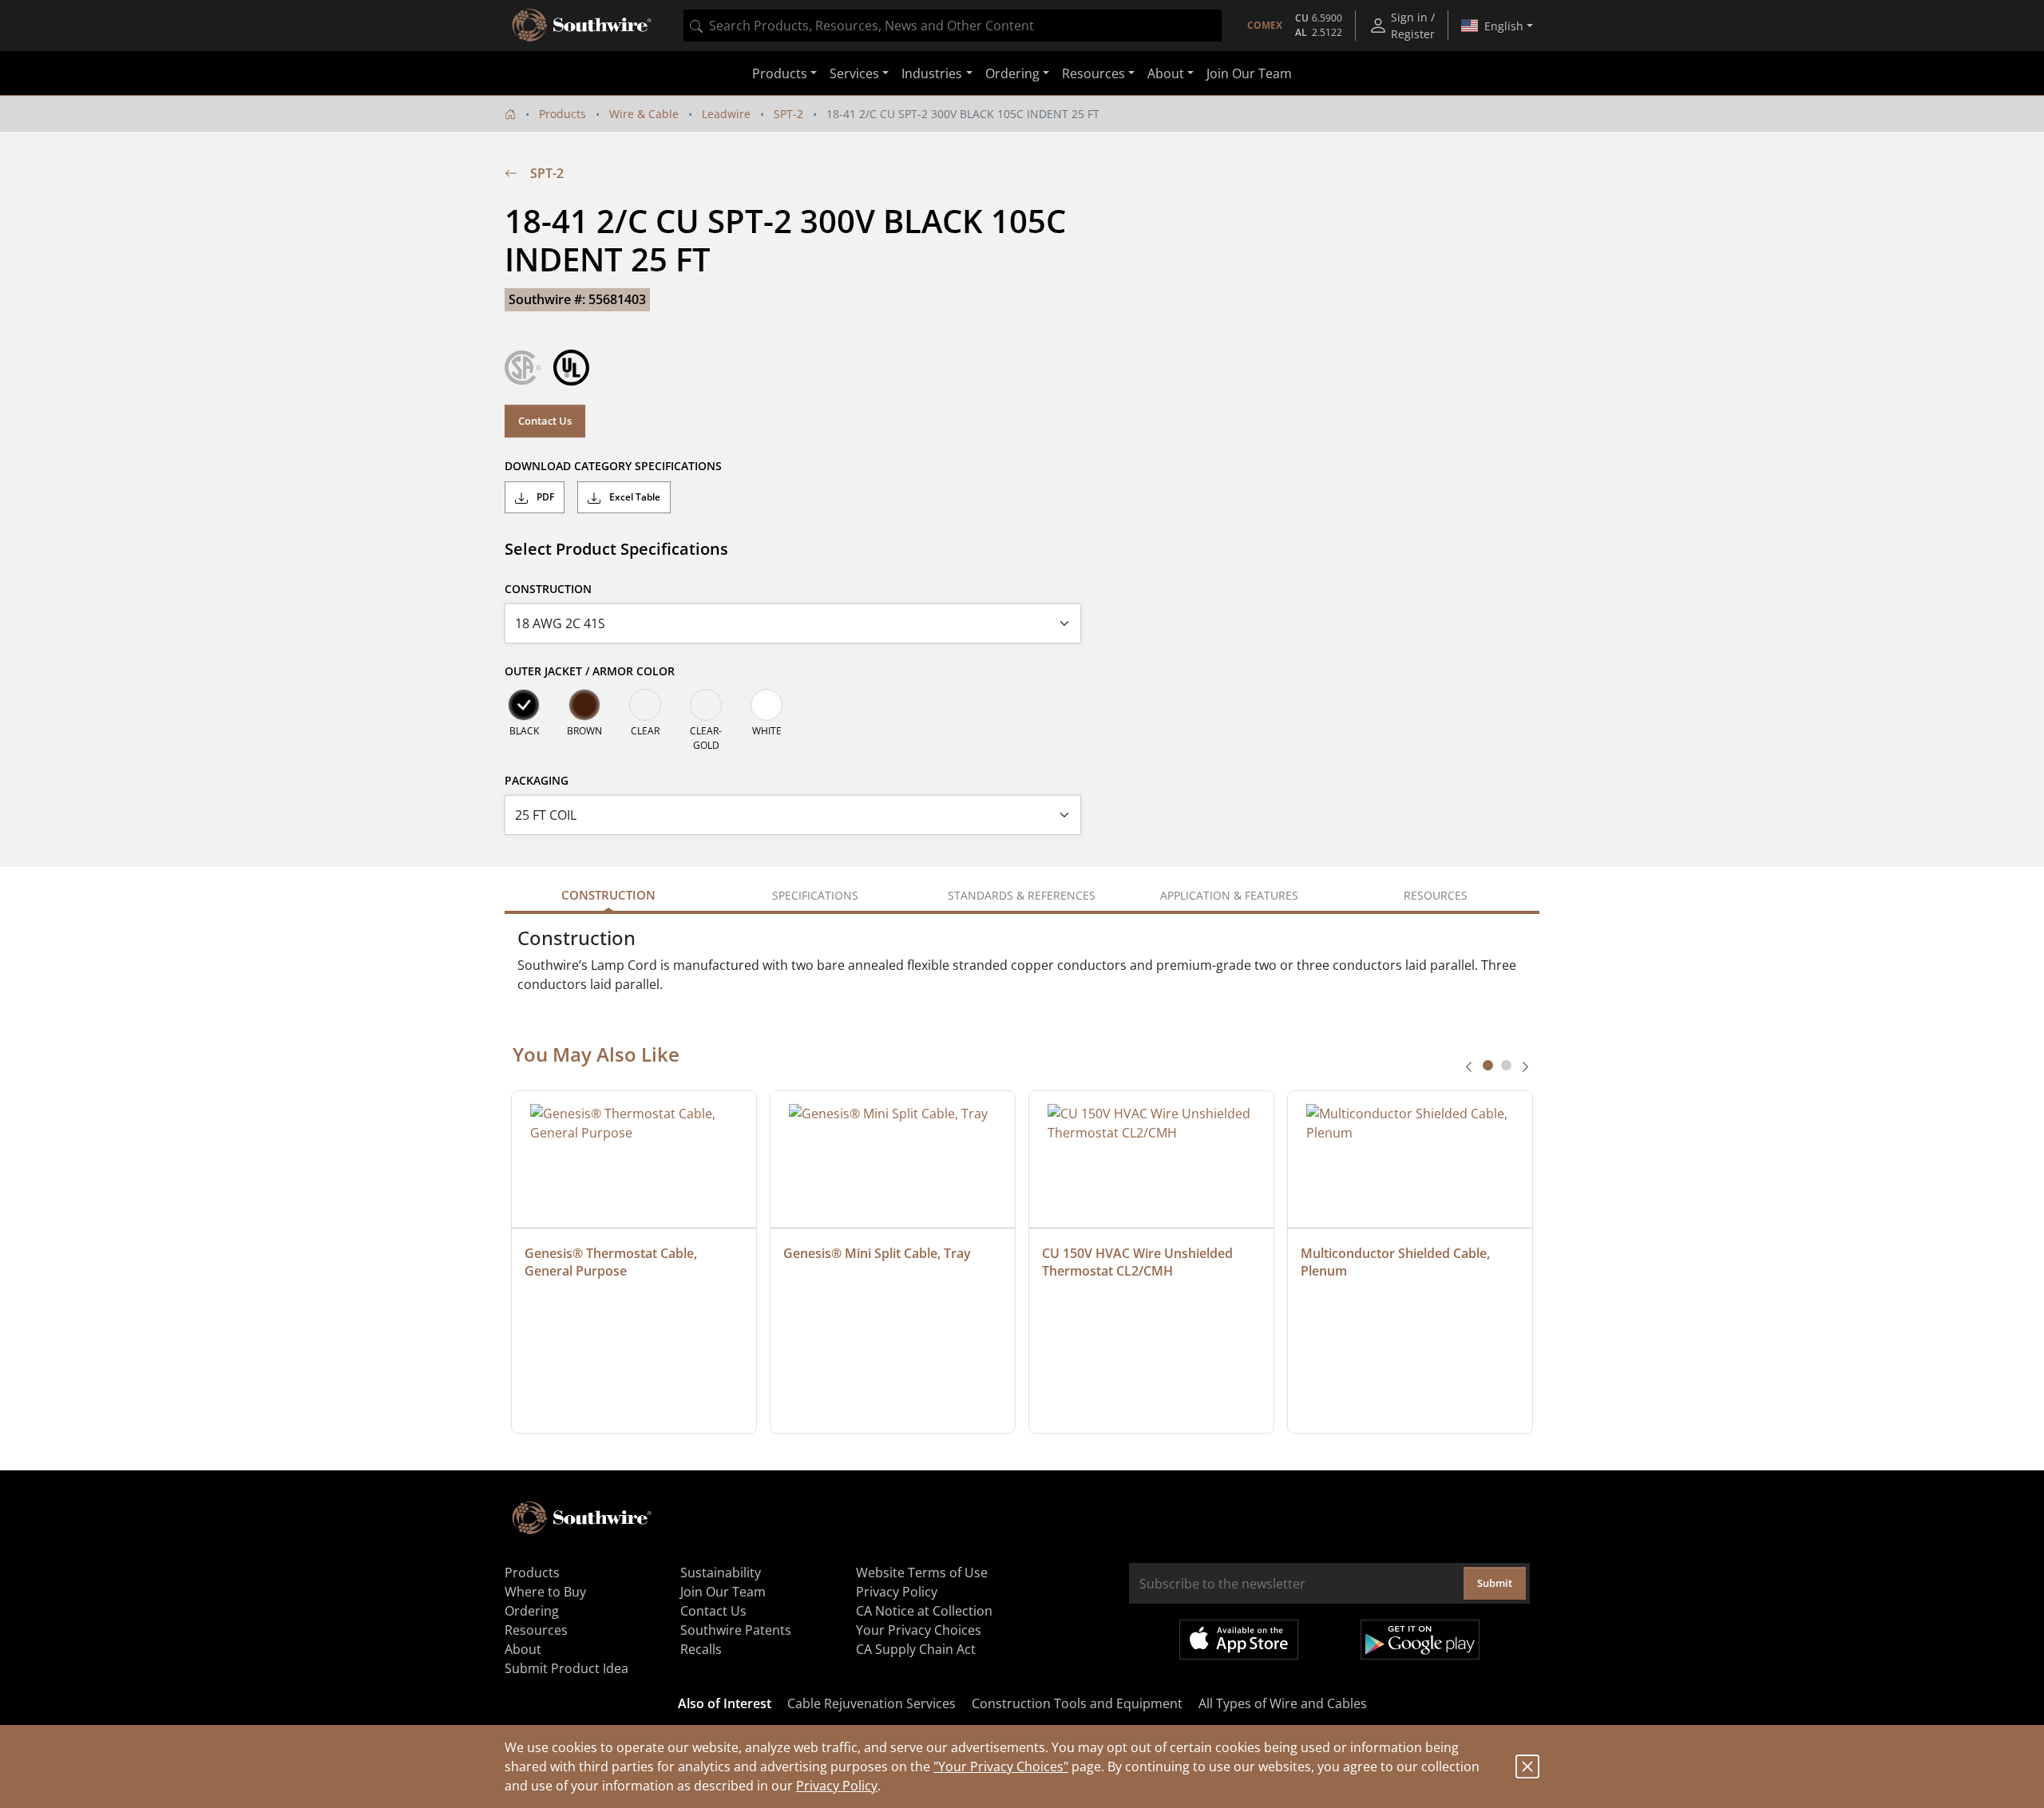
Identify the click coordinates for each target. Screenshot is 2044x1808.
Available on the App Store (1239, 1640)
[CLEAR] (645, 705)
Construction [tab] (608, 895)
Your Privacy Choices (919, 1630)
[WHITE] (766, 705)
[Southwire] (583, 26)
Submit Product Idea (566, 1668)
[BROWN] (584, 705)
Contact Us (545, 421)
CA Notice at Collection (924, 1611)
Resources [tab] (1436, 895)
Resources (536, 1630)
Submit (1495, 1583)
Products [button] (780, 73)
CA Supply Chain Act (916, 1649)
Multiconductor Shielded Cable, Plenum (1397, 1262)
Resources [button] (1093, 73)
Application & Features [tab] (1229, 895)
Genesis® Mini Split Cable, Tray (877, 1253)
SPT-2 (788, 114)
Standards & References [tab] (1022, 895)
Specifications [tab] (815, 895)
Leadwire (726, 114)
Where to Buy (545, 1592)
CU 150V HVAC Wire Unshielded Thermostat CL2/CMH (1139, 1262)
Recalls (701, 1649)
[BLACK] (524, 705)
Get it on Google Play (1420, 1640)
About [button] (1166, 73)
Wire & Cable (644, 114)
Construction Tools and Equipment (1077, 1703)
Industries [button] (932, 73)
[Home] (510, 114)
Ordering (532, 1611)
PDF (544, 497)
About (523, 1649)
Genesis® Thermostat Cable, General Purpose (612, 1262)
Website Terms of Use (922, 1573)
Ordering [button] (1012, 73)
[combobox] (953, 26)
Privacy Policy (837, 1786)
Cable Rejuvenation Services (871, 1703)
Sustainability (721, 1573)
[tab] (1488, 1065)
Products (562, 114)
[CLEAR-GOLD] (706, 705)
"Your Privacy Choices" (1001, 1766)
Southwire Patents (736, 1630)
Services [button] (854, 73)
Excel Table (634, 497)
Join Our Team (1249, 73)
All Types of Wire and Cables (1283, 1703)
